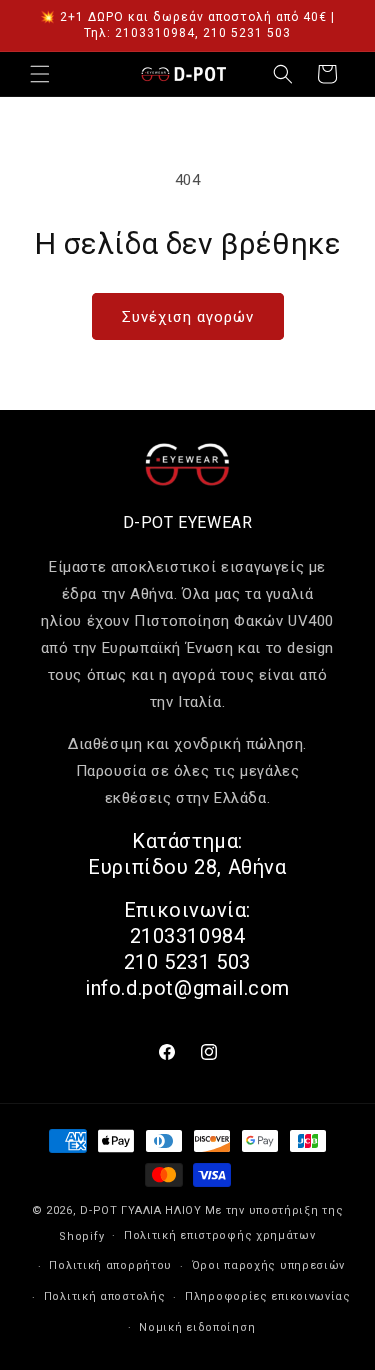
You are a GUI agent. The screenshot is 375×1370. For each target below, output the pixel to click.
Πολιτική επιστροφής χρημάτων (220, 1235)
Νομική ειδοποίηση (197, 1327)
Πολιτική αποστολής (105, 1296)
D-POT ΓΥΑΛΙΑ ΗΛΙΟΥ (141, 1210)
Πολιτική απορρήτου (110, 1265)
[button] (40, 74)
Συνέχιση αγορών (188, 317)
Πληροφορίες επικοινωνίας (268, 1296)
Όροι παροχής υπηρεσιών (268, 1265)
